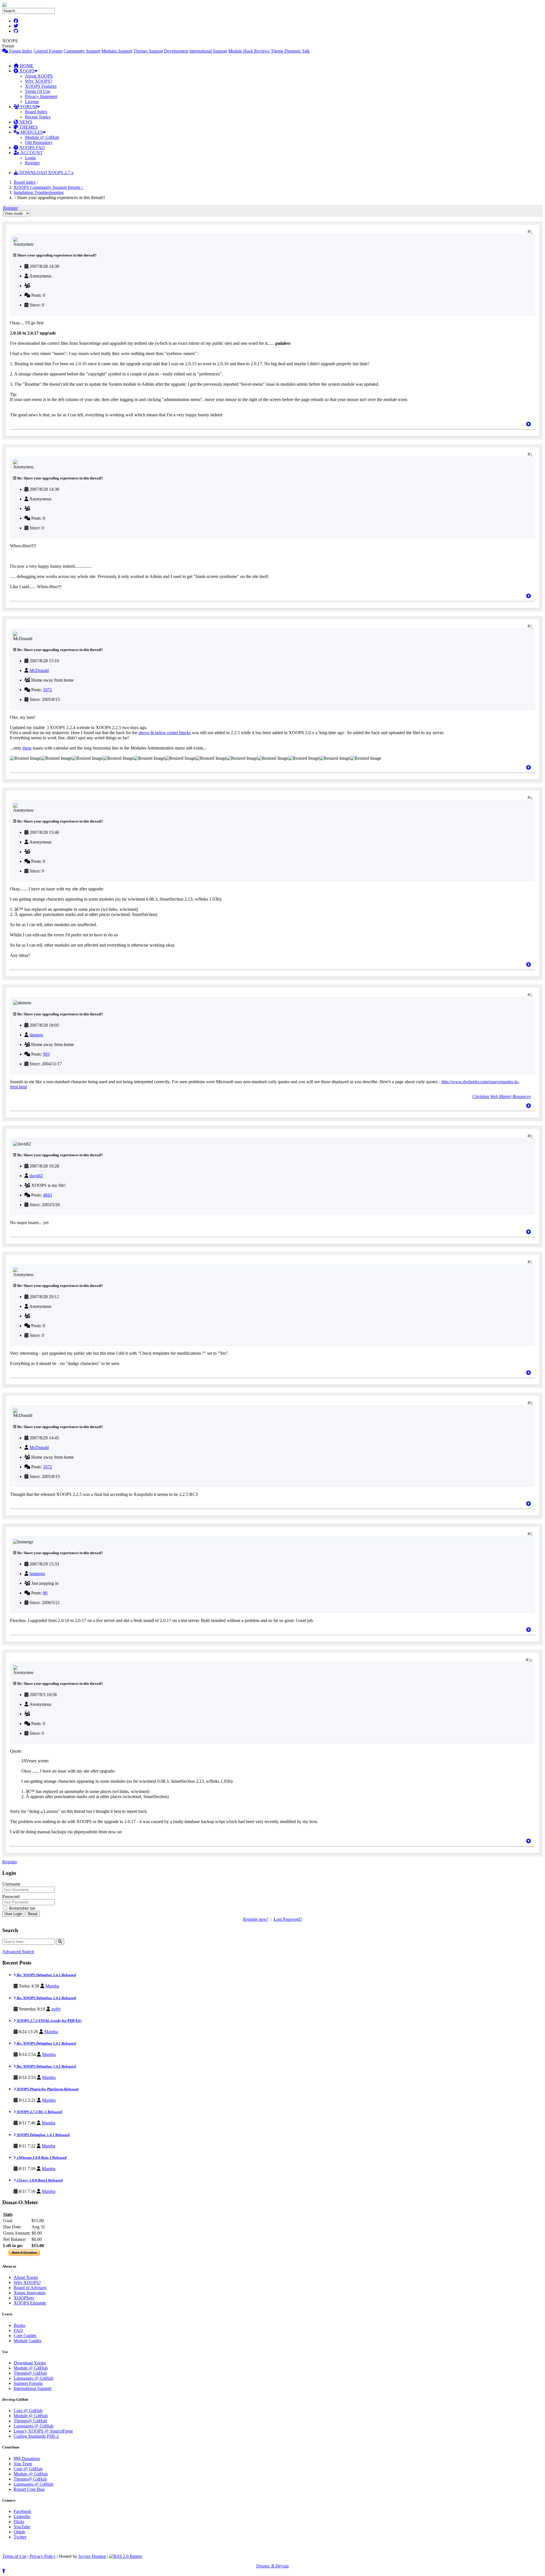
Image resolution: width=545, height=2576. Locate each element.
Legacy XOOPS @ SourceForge (43, 2431)
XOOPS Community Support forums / (49, 187)
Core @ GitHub (28, 2411)
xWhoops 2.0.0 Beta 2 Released (41, 2158)
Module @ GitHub (42, 137)
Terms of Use (14, 2556)
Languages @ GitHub (33, 2378)
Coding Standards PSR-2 (36, 2436)
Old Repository (39, 142)
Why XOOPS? (39, 81)
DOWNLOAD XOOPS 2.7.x (46, 173)
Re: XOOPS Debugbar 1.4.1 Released (46, 1975)
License (32, 102)
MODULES (31, 132)
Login (30, 158)
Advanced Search (18, 1952)
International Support (208, 51)
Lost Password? (288, 1919)
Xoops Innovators (30, 2293)
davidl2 (36, 1176)
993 (46, 1054)
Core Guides (25, 2336)
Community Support (82, 51)
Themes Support (148, 51)
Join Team (23, 2464)
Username (11, 1884)
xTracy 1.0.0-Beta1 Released (39, 2180)
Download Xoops (30, 2363)
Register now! (256, 1919)
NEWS (25, 122)
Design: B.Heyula (272, 2566)
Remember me (22, 1908)
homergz (37, 1574)
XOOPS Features (41, 86)
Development (176, 51)
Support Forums (28, 2383)
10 (531, 1660)
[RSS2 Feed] (125, 2556)
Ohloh (19, 2532)
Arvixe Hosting (92, 2556)
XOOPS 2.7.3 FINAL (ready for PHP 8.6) (49, 2021)
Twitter (20, 2537)
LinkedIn (22, 2516)
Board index (25, 182)
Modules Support (117, 51)
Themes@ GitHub (30, 2373)
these (27, 748)
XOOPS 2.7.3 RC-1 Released (39, 2112)
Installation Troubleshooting (39, 192)
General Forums (48, 51)
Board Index (36, 112)
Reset (33, 1914)
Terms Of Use (38, 91)
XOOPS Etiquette (30, 2303)
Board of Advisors (30, 2288)
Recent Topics (38, 117)
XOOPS (26, 71)
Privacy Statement (41, 96)
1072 (47, 690)
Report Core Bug (29, 2489)
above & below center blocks (165, 733)
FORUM (28, 107)
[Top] (529, 424)
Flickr (19, 2522)
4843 (47, 1195)
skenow (36, 1035)
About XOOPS (39, 76)
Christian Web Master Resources (502, 1096)
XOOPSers (24, 2298)
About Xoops (26, 2277)
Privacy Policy (43, 2556)
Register (32, 163)
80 (45, 1593)
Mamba (52, 1986)
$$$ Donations (27, 2459)
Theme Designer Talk (290, 51)
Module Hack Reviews (249, 51)
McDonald (39, 670)
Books (19, 2325)
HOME (26, 66)
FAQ (18, 2330)
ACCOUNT (31, 153)
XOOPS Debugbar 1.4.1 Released (43, 2135)
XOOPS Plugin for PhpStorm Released (47, 2089)
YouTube (22, 2527)
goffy (56, 2009)
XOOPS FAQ (32, 148)
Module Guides (28, 2341)
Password (11, 1896)
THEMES (28, 127)
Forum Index (20, 51)
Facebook (22, 2511)
